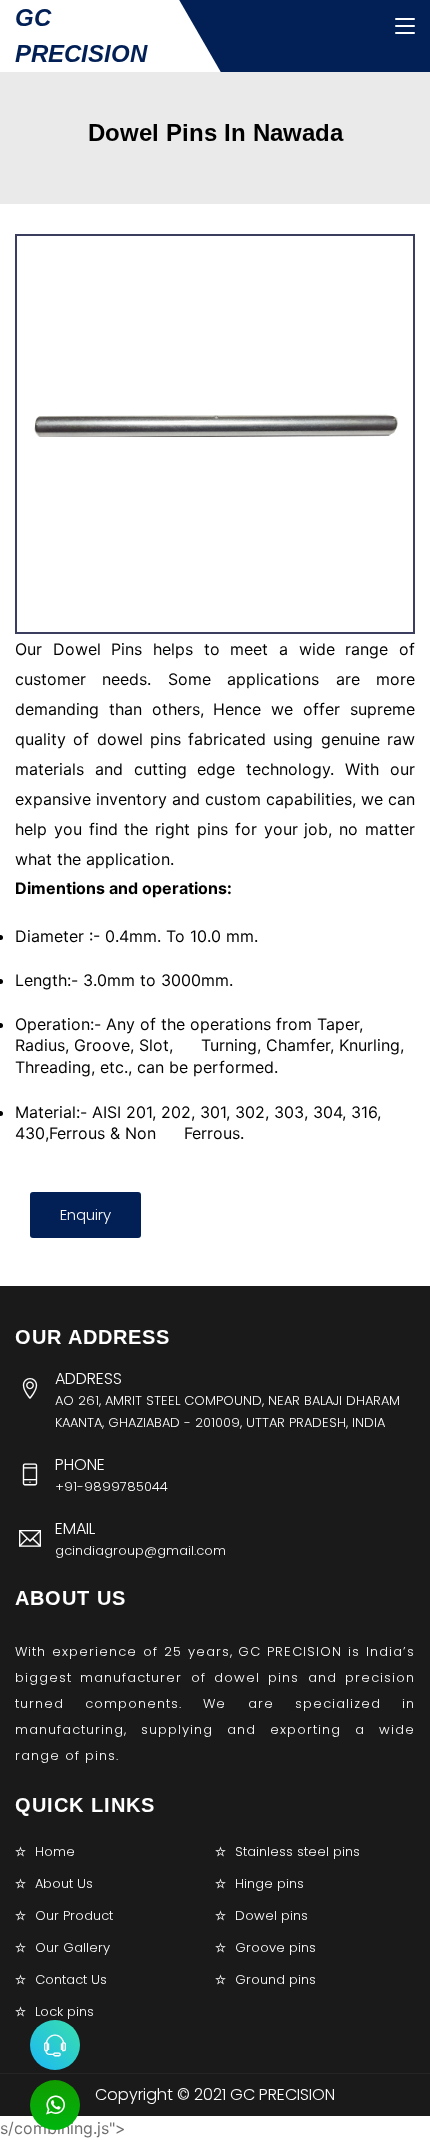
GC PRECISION (81, 35)
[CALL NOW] (55, 2045)
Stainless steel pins (297, 1851)
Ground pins (275, 1979)
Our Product (74, 1915)
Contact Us (71, 1979)
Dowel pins (271, 1915)
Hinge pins (269, 1883)
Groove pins (275, 1947)
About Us (64, 1883)
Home (55, 1851)
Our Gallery (72, 1947)
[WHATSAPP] (55, 2105)
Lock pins (64, 2011)
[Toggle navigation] (405, 27)
